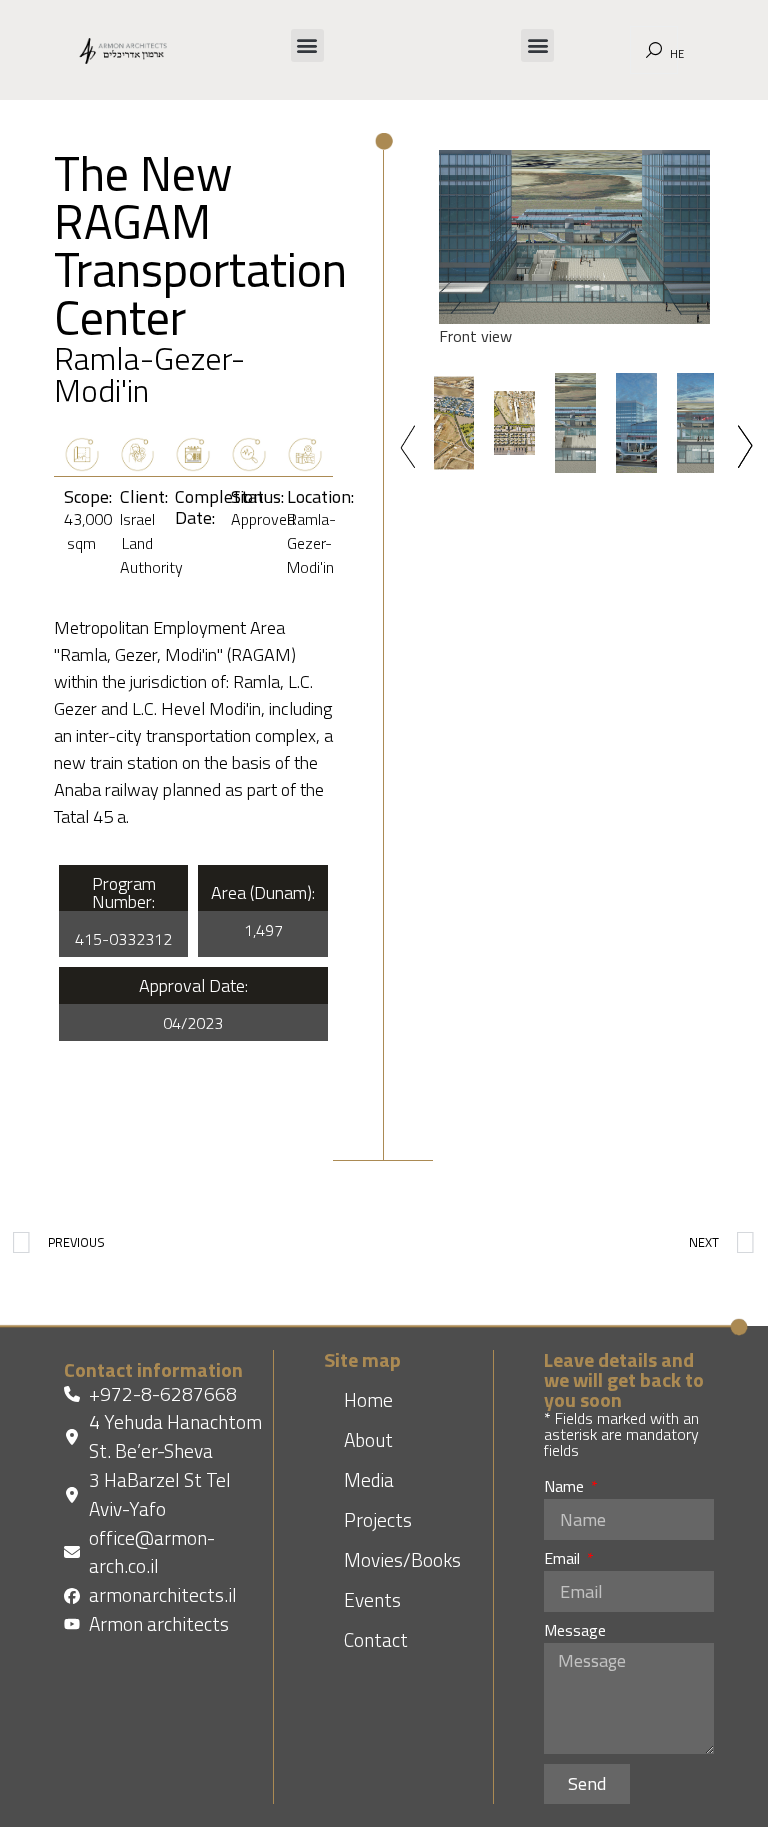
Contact (376, 1639)
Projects (378, 1519)
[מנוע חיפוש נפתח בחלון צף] (654, 50)
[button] (307, 45)
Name (566, 1488)
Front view (475, 336)
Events (372, 1599)
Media (369, 1479)
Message (575, 1632)
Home (368, 1399)
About (368, 1439)
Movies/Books (402, 1559)
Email (564, 1560)
